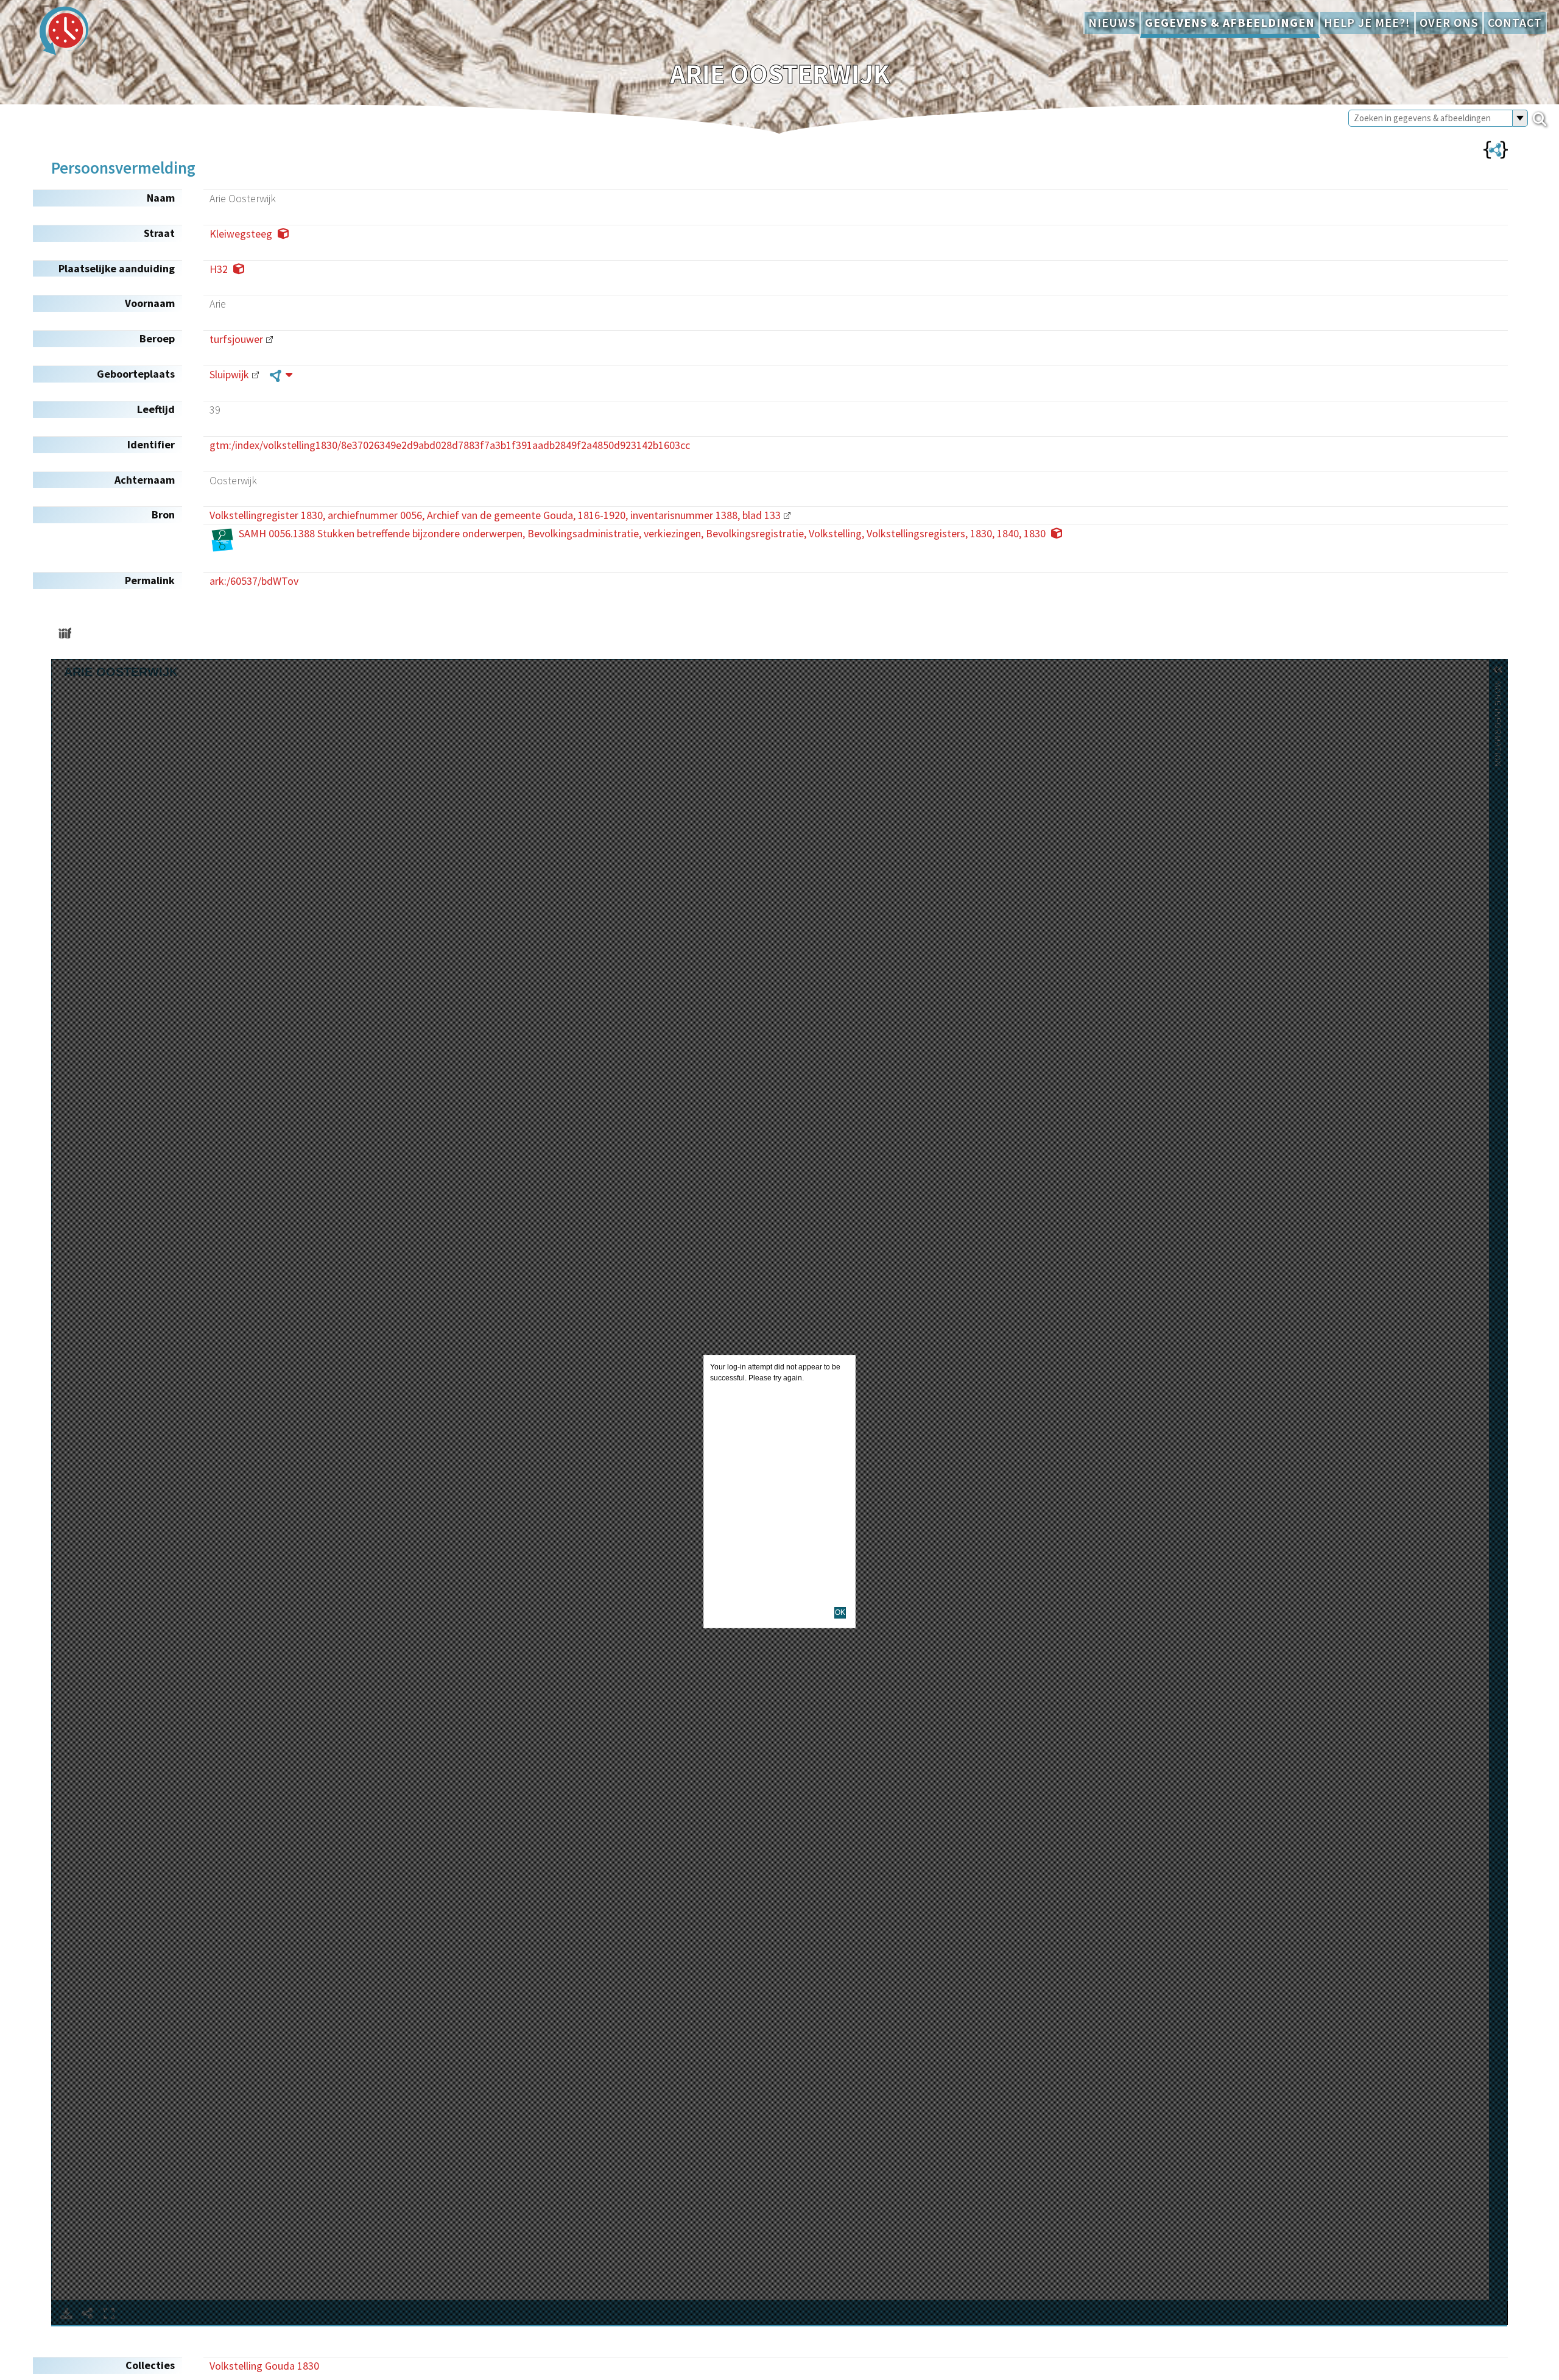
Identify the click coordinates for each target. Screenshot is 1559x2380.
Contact (1515, 23)
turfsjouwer (236, 339)
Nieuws (1112, 23)
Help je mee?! (1367, 23)
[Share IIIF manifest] (65, 633)
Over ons (1449, 23)
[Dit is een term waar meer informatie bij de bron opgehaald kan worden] (281, 375)
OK (840, 1612)
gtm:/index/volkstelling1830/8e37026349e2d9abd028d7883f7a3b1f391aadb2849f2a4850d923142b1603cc (450, 445)
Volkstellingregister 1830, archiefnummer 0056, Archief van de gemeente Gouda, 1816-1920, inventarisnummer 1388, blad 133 (495, 515)
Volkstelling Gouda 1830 (264, 2366)
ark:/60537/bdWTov (254, 581)
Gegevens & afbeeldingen (1230, 23)
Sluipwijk (229, 374)
